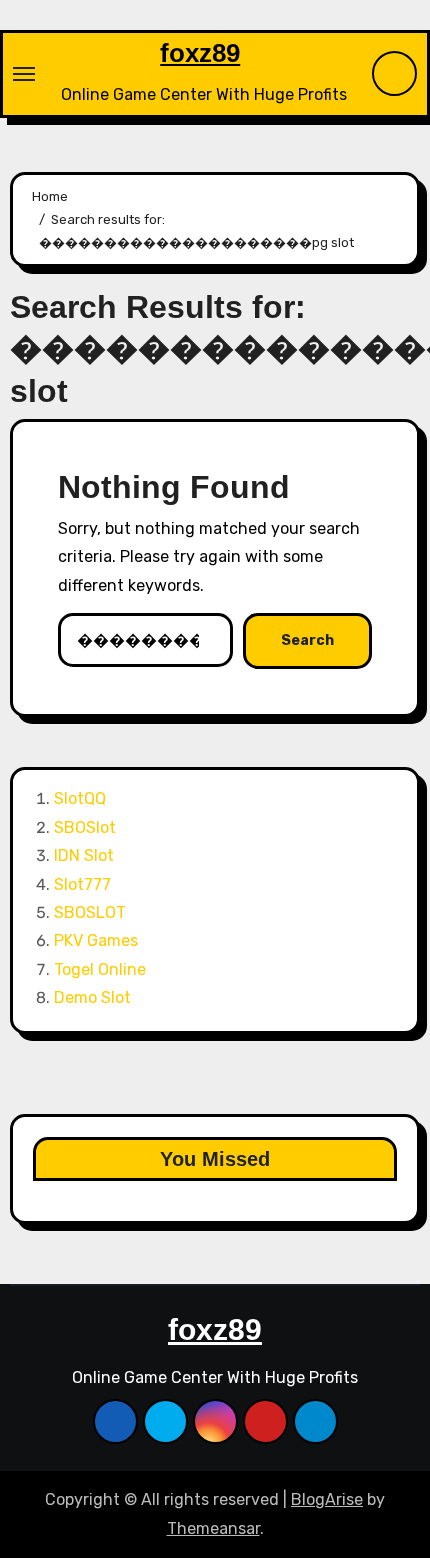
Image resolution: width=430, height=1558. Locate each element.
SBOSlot (85, 827)
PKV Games (96, 940)
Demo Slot (92, 997)
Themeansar (213, 1528)
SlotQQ (80, 798)
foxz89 (200, 53)
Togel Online (100, 969)
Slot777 (82, 884)
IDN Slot (84, 855)
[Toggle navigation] (24, 74)
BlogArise (327, 1499)
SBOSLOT (90, 912)
